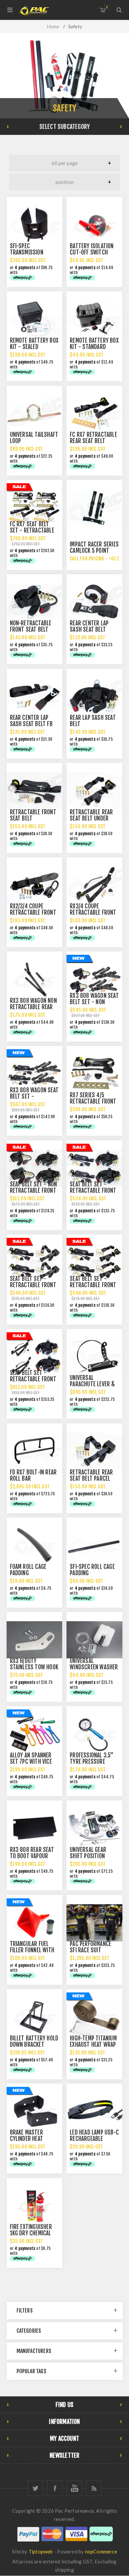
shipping (64, 2570)
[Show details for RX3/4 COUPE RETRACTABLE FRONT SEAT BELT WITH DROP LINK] (94, 885)
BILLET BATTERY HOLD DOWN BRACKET (34, 2041)
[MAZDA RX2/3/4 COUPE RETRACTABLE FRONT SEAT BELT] (34, 885)
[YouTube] (74, 2488)
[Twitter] (35, 2488)
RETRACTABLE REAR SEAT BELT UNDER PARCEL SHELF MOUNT (94, 818)
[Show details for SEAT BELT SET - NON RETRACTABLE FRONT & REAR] (34, 1168)
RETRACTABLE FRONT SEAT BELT (33, 815)
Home (53, 26)
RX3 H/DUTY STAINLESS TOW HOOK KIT (34, 1667)
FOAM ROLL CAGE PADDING (28, 1570)
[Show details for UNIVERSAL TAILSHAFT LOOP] (34, 414)
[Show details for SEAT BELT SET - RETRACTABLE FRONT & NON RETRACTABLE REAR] (94, 1168)
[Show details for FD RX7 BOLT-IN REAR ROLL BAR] (34, 1451)
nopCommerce (101, 2551)
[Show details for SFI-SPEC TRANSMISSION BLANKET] (34, 225)
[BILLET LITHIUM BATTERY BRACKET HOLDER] (34, 2017)
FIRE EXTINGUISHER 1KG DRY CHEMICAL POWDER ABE (31, 2233)
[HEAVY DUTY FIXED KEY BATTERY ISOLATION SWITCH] (94, 225)
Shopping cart (107, 7)
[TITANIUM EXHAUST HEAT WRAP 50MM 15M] (94, 2017)
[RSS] (94, 2488)
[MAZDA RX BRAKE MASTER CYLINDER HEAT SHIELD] (34, 2111)
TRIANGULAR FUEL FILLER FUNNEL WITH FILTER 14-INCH (32, 1950)
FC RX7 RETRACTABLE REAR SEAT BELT (93, 438)
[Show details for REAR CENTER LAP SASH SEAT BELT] (94, 602)
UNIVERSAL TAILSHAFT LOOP (34, 438)
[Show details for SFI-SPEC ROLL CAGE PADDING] (94, 1545)
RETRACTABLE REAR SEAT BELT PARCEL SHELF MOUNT (91, 1479)
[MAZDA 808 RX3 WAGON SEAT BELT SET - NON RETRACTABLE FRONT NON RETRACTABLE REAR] (94, 979)
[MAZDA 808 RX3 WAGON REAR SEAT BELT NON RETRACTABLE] (34, 979)
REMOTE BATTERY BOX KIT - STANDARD (94, 344)
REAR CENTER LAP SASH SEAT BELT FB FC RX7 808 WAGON (31, 724)
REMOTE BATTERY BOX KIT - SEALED (34, 344)
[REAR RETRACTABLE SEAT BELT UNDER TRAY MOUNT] (94, 791)
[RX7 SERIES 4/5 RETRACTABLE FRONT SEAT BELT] (94, 1074)
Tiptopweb (41, 2551)
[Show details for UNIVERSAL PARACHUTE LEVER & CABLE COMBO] (94, 1357)
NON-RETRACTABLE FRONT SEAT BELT (31, 626)
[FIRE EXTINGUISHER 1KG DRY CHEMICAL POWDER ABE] (34, 2206)
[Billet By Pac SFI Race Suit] (94, 1923)
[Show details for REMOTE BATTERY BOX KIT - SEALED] (34, 319)
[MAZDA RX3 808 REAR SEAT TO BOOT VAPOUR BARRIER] (34, 1828)
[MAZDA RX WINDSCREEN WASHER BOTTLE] (94, 1640)
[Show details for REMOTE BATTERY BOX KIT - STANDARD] (94, 319)
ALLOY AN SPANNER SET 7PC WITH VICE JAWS (31, 1762)
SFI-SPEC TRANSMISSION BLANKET (27, 252)
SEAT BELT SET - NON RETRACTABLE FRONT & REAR (34, 1191)
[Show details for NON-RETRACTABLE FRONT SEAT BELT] (34, 602)
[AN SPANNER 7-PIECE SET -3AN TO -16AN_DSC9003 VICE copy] (34, 1734)
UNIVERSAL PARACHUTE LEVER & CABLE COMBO (92, 1384)
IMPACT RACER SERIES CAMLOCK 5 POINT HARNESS (94, 551)
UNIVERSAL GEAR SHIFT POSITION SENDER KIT (88, 1856)
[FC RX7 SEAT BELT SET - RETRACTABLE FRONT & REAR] (34, 508)
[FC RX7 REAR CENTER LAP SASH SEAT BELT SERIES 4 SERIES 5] (34, 697)
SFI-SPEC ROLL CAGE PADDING (92, 1570)
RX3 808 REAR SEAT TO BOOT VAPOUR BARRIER (32, 1856)
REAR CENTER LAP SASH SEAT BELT (89, 626)
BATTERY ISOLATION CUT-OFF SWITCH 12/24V (92, 252)
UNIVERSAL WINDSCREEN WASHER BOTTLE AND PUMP (94, 1667)
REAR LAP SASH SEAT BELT (93, 721)
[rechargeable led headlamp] (94, 2111)
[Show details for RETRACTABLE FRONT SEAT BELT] (34, 791)
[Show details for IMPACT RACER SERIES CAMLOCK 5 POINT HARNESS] (94, 508)
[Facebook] (55, 2488)
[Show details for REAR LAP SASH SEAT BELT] (94, 697)
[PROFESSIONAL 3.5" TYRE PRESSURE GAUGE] (94, 1734)
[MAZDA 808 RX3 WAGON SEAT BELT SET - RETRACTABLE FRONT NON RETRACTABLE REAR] (34, 1074)
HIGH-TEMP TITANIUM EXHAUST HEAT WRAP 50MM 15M (93, 2045)
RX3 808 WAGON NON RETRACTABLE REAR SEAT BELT (33, 1007)
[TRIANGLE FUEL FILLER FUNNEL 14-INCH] (34, 1923)
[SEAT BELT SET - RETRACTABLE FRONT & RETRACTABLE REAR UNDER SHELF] (94, 1262)
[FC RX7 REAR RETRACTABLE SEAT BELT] (94, 414)
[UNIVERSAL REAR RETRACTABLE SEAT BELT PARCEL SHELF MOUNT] (94, 1451)
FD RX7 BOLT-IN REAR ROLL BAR (33, 1475)
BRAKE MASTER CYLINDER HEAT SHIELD (27, 2139)
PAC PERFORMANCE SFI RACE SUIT (90, 1947)
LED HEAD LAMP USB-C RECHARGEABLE (94, 2136)
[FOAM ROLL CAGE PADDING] (34, 1545)
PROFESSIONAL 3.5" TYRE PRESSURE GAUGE (92, 1762)
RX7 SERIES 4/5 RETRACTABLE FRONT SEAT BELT (93, 1101)
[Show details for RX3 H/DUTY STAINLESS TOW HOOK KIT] (34, 1640)
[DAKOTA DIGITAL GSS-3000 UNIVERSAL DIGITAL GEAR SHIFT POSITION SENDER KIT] (94, 1828)
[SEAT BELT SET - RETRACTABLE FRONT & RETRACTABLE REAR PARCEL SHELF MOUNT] (34, 1262)
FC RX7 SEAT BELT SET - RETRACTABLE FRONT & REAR (32, 530)
